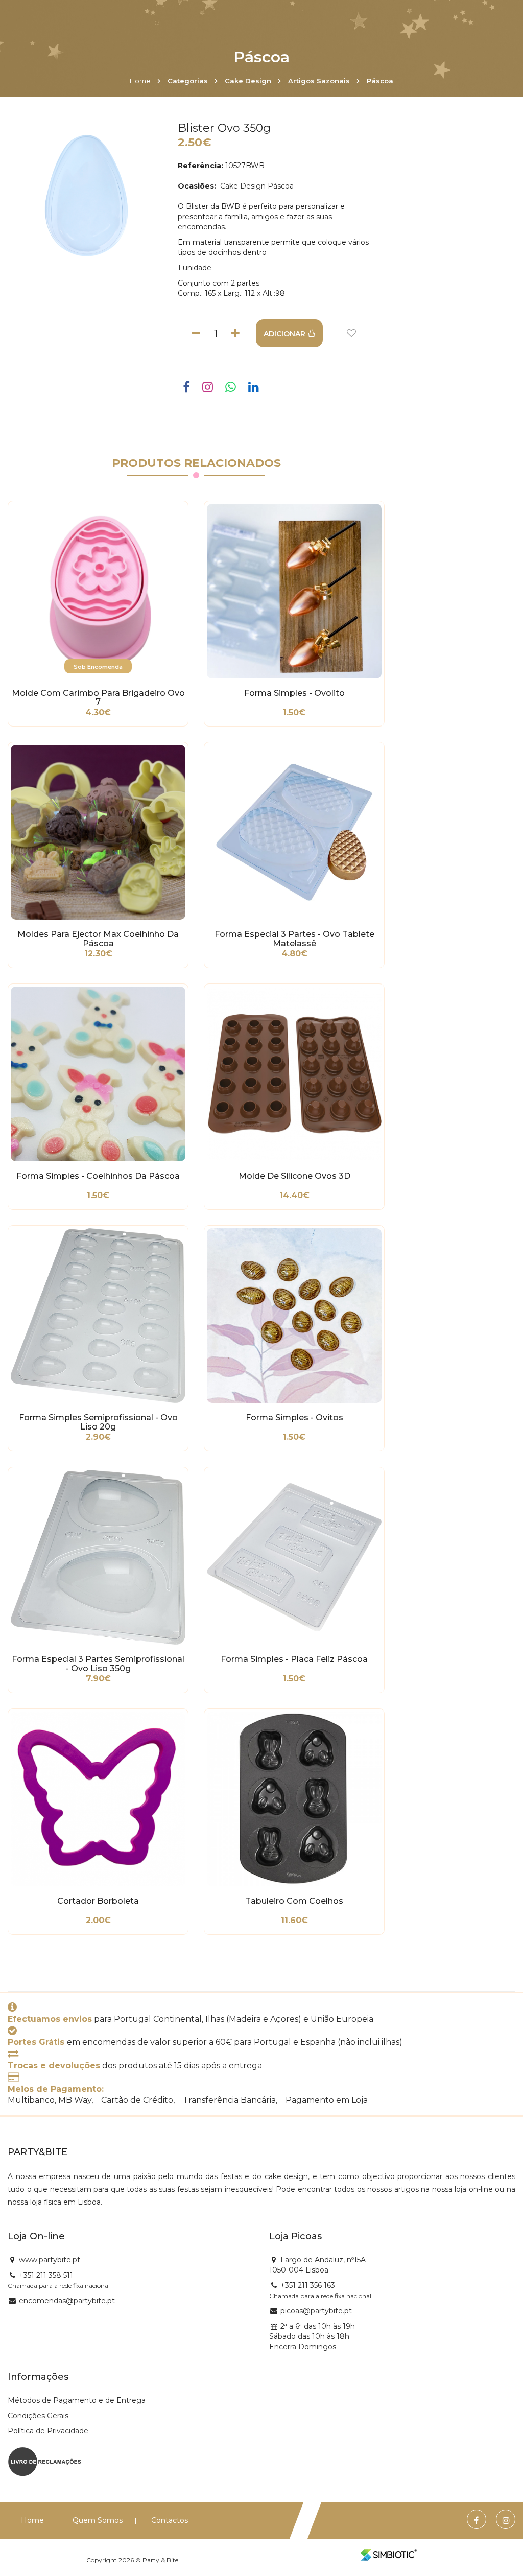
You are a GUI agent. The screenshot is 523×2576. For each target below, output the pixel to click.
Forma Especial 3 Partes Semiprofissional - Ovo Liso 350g (98, 1664)
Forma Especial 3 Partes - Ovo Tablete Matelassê (294, 939)
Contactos (170, 2520)
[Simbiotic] (389, 2555)
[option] (86, 196)
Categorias (188, 81)
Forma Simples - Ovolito (294, 693)
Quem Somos (98, 2520)
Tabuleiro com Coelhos (294, 1901)
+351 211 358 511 (46, 2275)
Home (140, 81)
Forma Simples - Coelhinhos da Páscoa (98, 1176)
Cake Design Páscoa (256, 186)
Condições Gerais (38, 2416)
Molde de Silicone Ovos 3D (294, 1176)
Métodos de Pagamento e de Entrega (77, 2400)
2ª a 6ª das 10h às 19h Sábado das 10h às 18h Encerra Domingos (312, 2336)
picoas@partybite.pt (316, 2311)
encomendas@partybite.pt (67, 2301)
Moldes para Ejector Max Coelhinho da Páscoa (98, 939)
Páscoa (380, 81)
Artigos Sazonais (319, 81)
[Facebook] (476, 2521)
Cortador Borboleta (98, 1901)
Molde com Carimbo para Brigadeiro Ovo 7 (98, 698)
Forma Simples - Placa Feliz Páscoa (294, 1659)
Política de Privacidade (48, 2431)
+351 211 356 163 (308, 2285)
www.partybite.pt (50, 2260)
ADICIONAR (284, 334)
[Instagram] (506, 2521)
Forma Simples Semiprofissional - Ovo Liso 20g (98, 1422)
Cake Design (248, 81)
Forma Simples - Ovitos (294, 1418)
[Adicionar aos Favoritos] (351, 333)
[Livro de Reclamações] (45, 2461)
